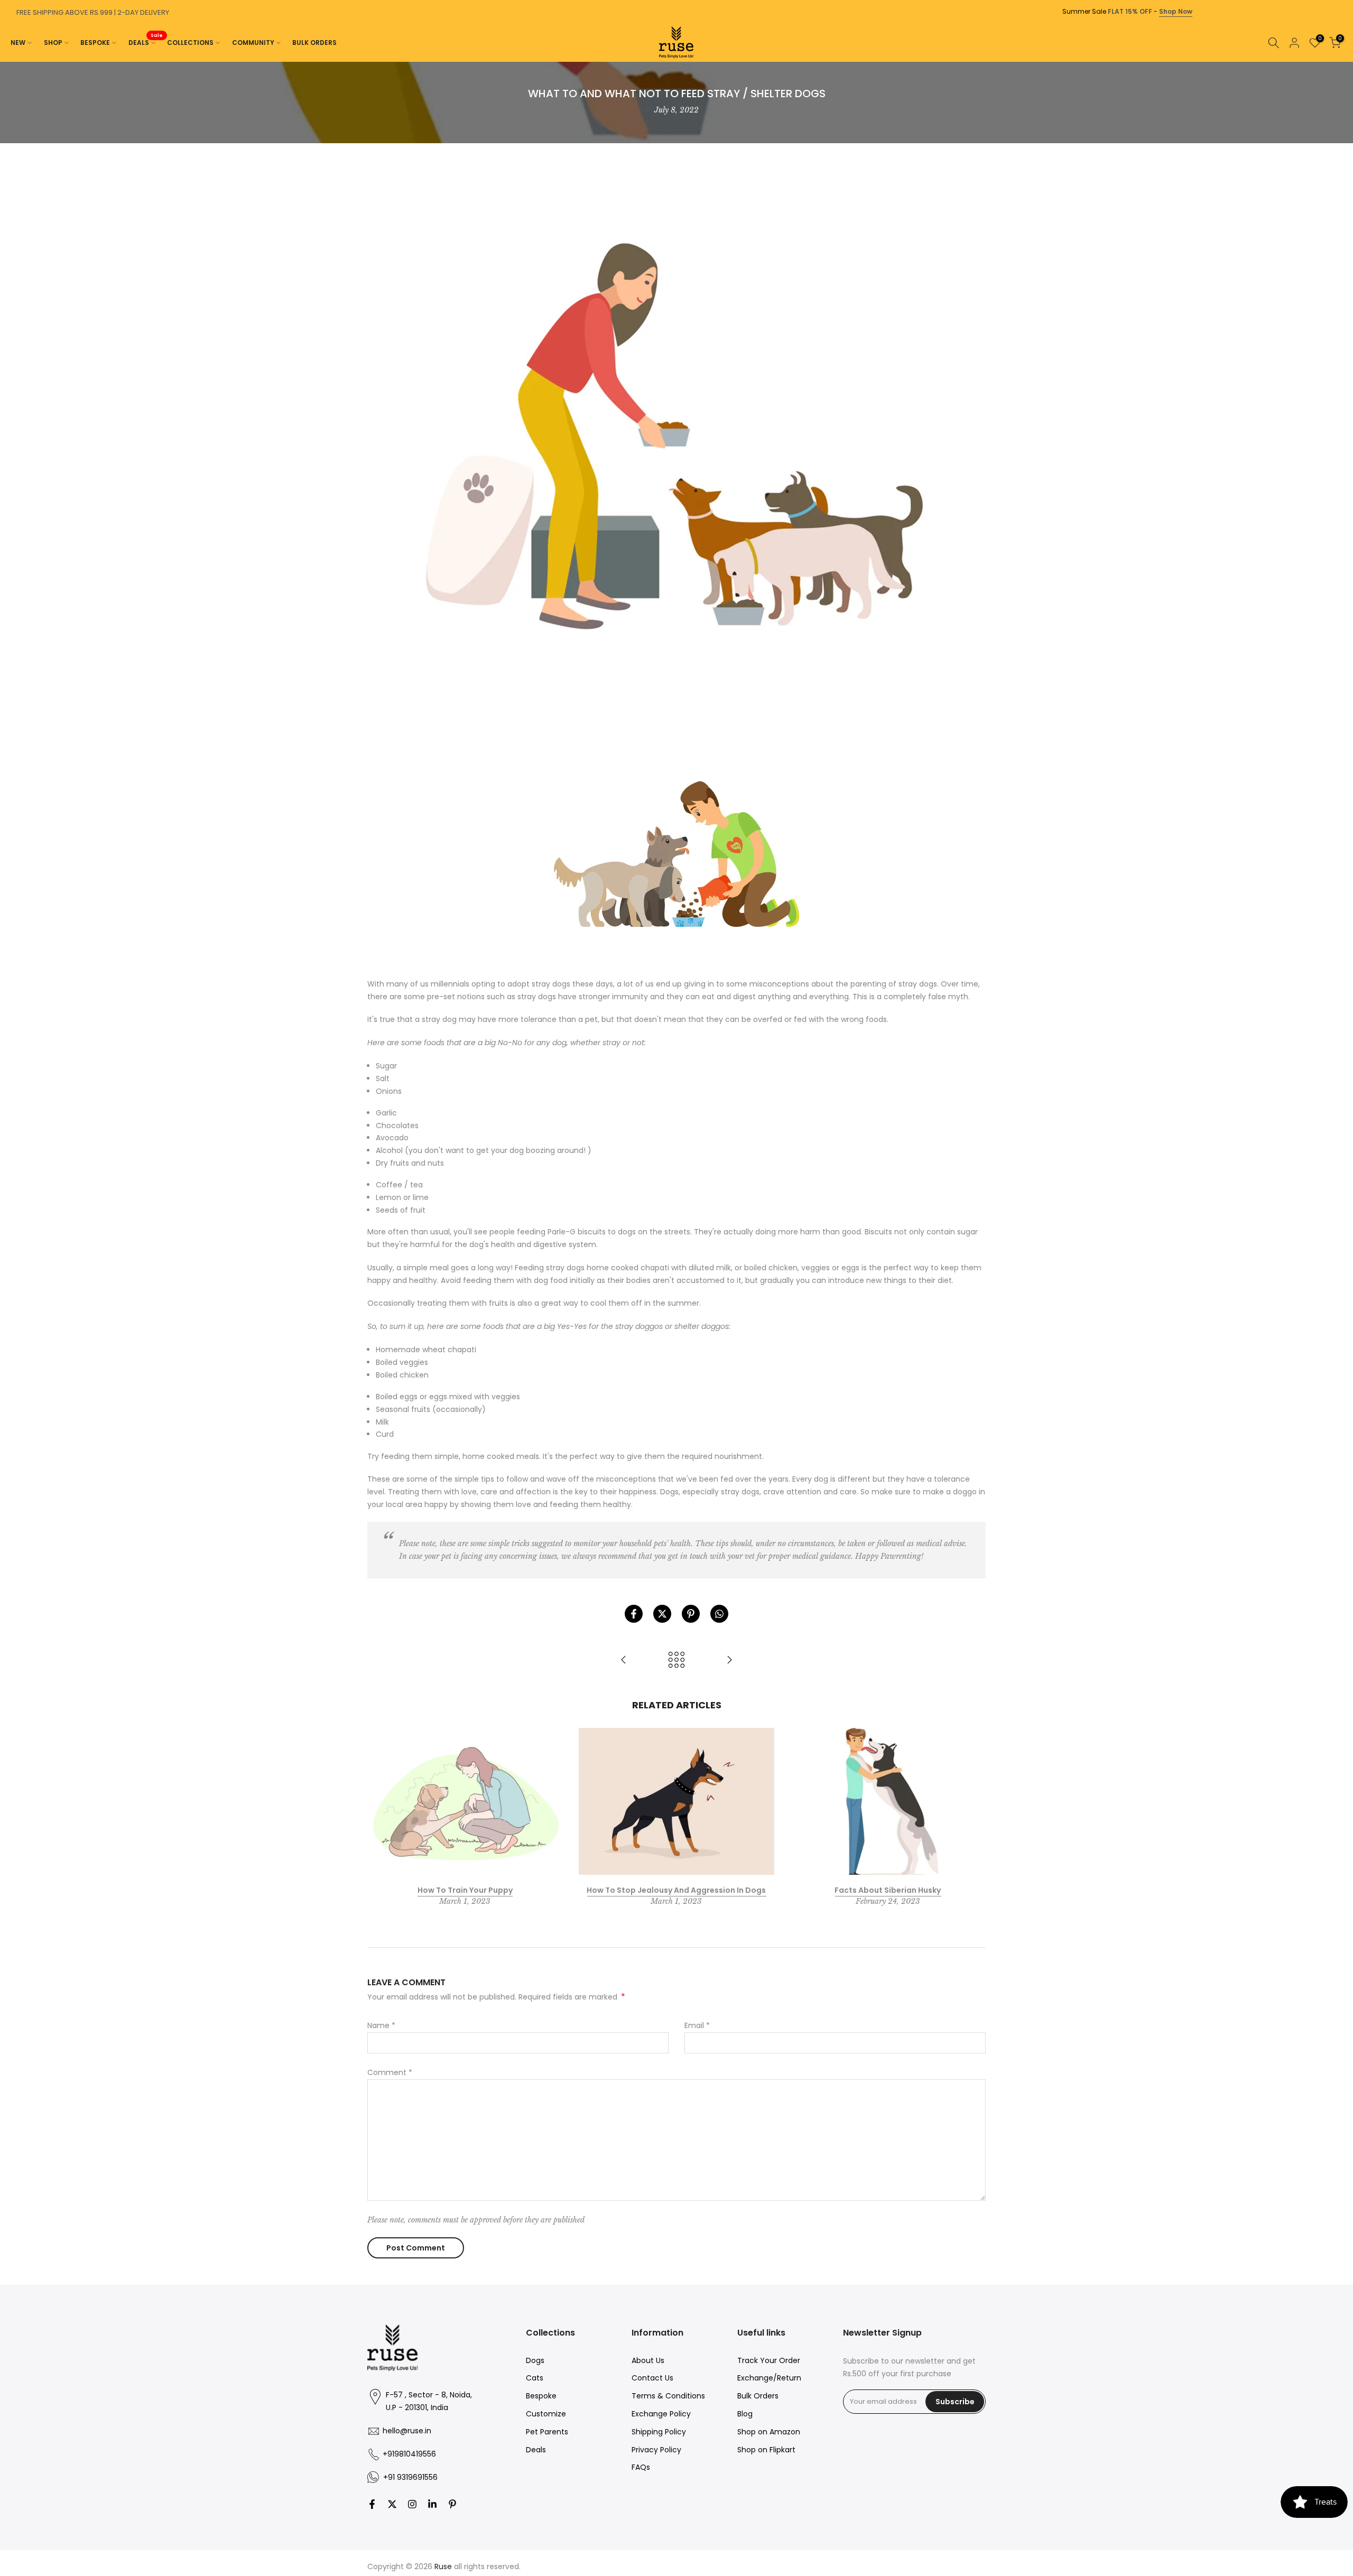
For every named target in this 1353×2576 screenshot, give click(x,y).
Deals (536, 2450)
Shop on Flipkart (766, 2450)
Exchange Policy (661, 2414)
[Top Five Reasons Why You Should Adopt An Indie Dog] (624, 1661)
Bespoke (541, 2396)
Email (697, 2025)
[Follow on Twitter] (392, 2504)
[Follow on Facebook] (372, 2504)
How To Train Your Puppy (465, 1890)
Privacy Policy (656, 2450)
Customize (546, 2414)
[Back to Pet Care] (676, 1661)
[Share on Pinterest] (691, 1614)
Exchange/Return (769, 2378)
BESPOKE (95, 43)
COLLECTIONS (190, 43)
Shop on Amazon (769, 2432)
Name (381, 2025)
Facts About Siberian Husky (888, 1890)
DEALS (146, 42)
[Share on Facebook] (634, 1614)
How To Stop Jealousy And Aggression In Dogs (676, 1890)
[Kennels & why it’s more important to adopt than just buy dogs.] (729, 1661)
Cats (535, 2378)
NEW (18, 43)
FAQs (641, 2467)
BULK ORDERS (314, 43)
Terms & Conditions (668, 2396)
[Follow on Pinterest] (452, 2504)
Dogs (535, 2360)
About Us (648, 2360)
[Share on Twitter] (662, 1614)
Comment (390, 2072)
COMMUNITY (253, 43)
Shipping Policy (659, 2432)
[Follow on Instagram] (412, 2504)
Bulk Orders (758, 2396)
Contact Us (652, 2378)
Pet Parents (547, 2432)
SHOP (53, 43)
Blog (745, 2414)
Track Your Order (769, 2360)
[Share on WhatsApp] (719, 1614)
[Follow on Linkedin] (432, 2504)
